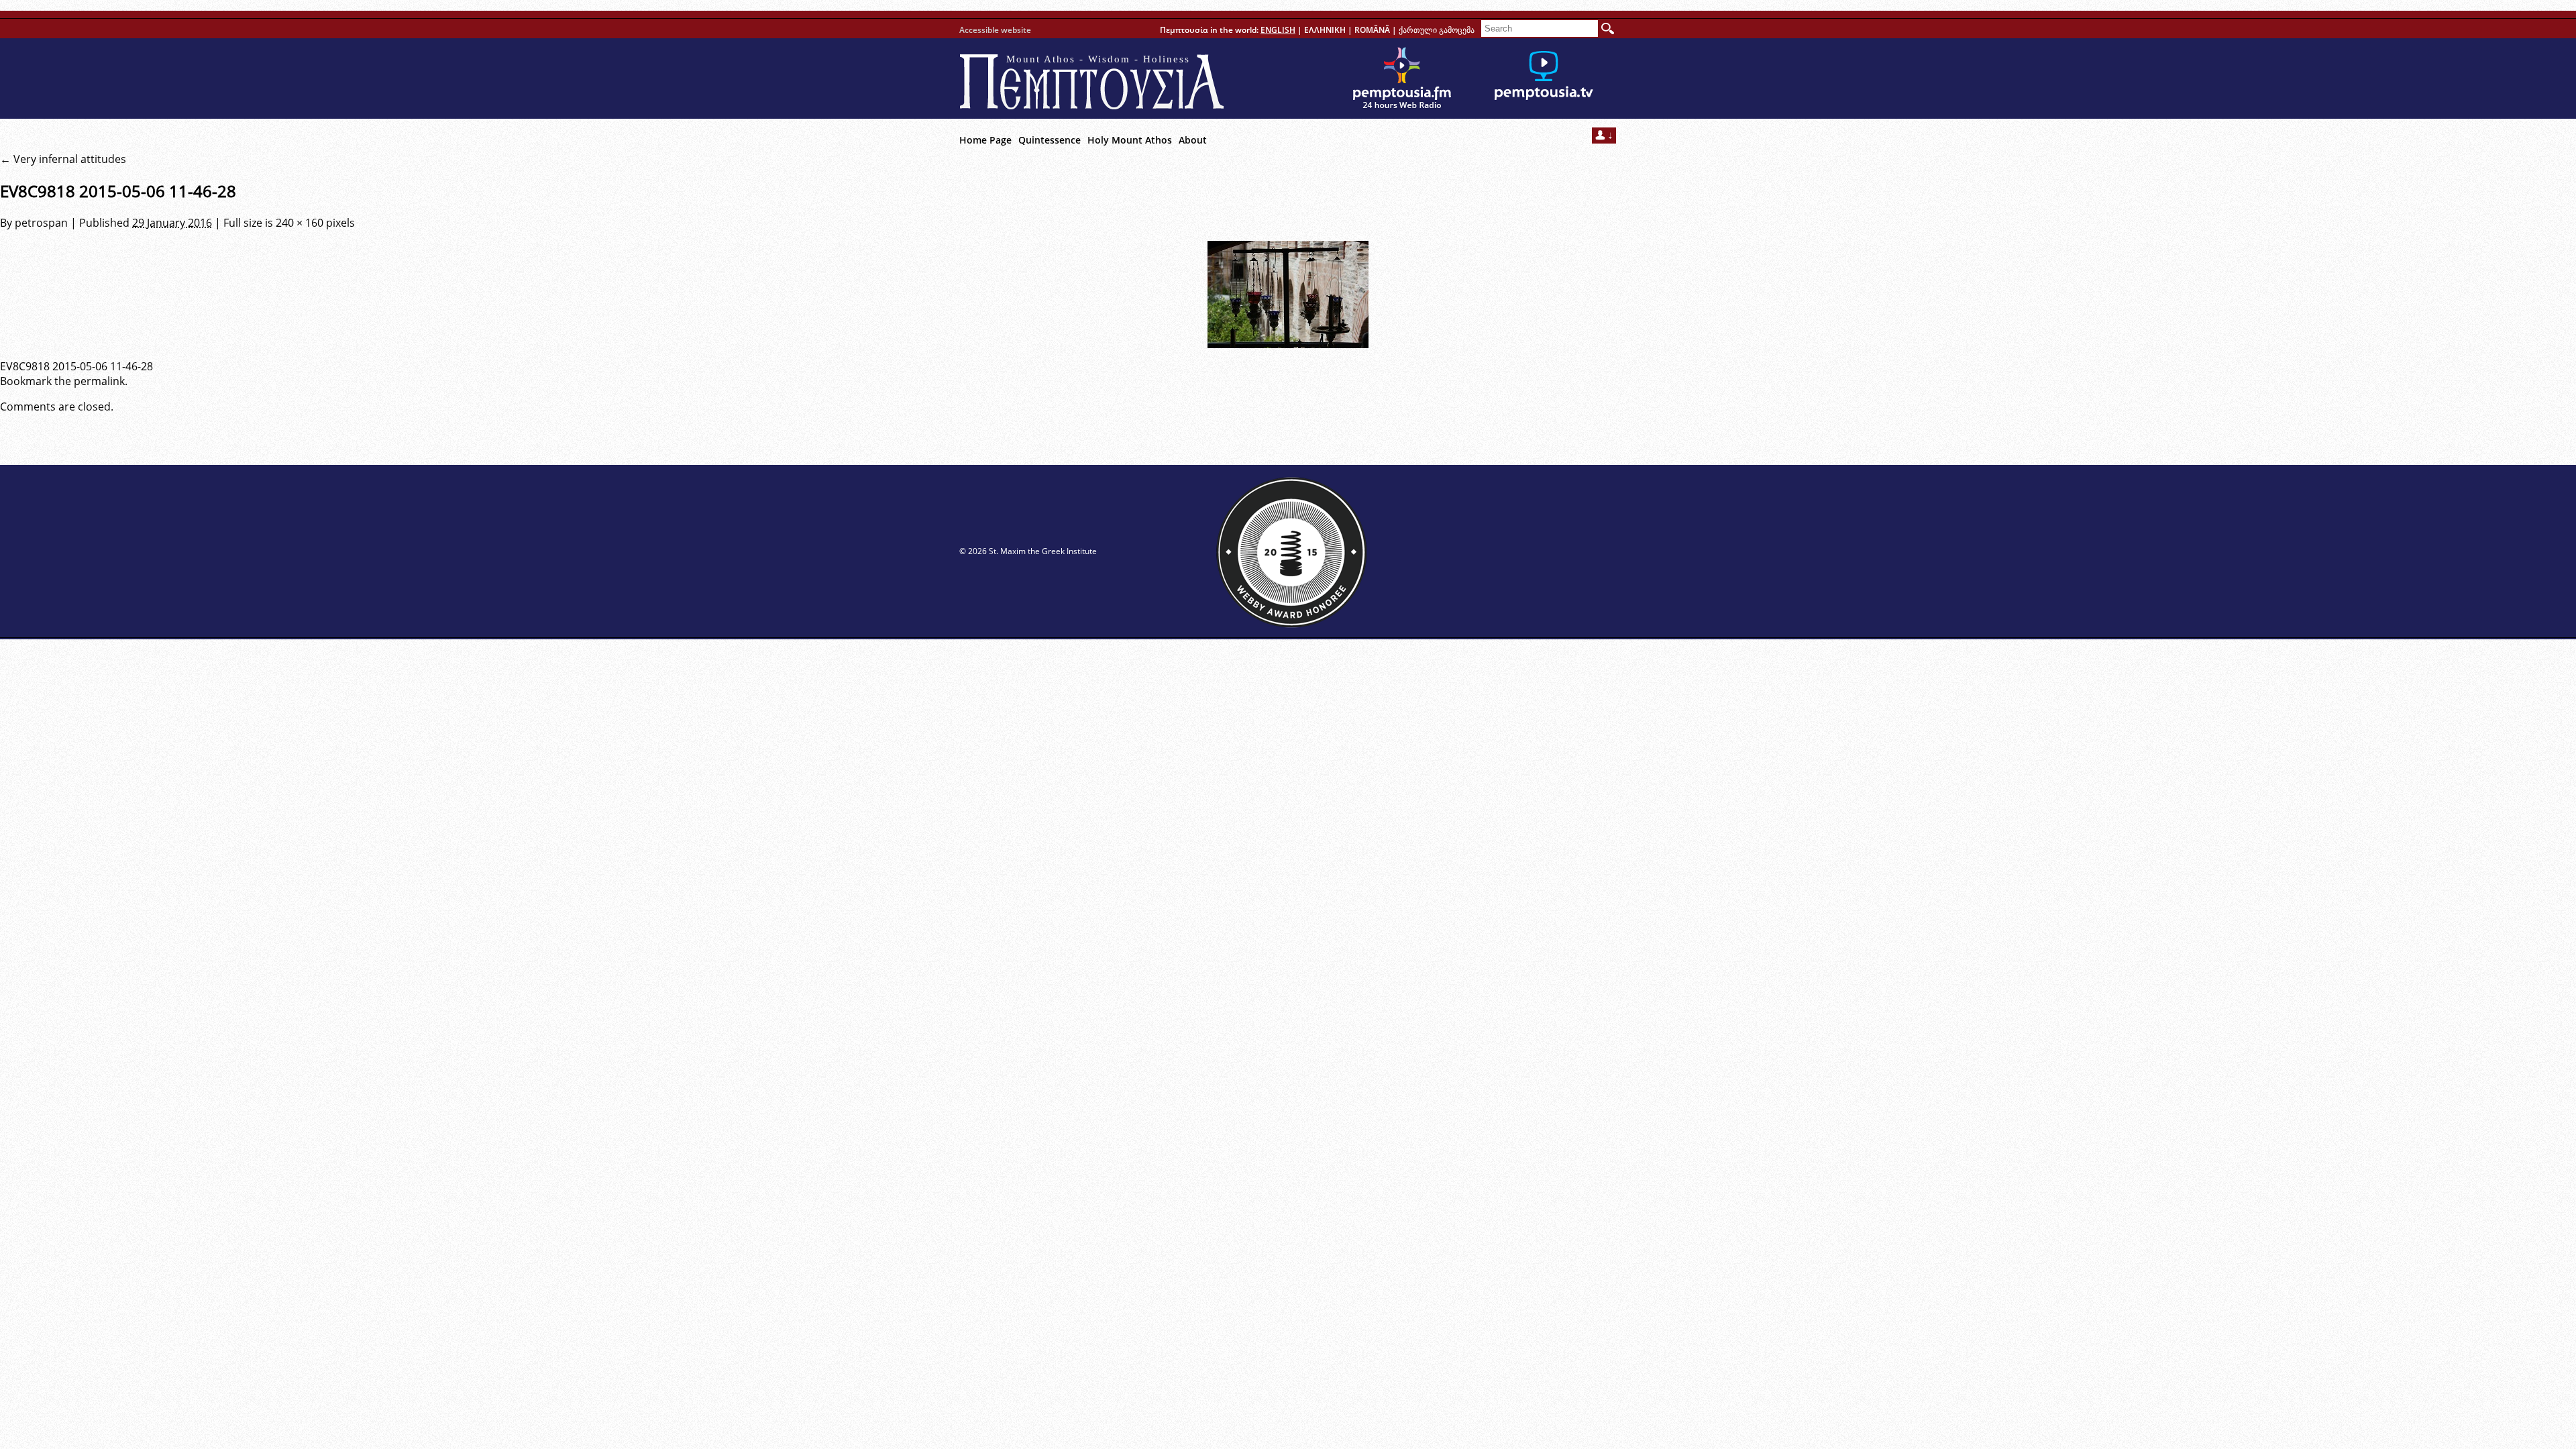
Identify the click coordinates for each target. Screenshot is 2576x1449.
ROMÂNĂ (1372, 30)
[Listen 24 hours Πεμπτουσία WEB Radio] (1402, 78)
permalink (99, 381)
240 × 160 (300, 223)
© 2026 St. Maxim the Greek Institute (1028, 551)
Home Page (985, 140)
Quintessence (1050, 140)
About (1193, 140)
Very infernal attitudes (63, 159)
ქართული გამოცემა (1437, 30)
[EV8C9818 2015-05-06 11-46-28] (1288, 294)
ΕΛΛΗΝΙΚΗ (1325, 30)
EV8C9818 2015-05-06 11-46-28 (76, 366)
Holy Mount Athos (1130, 140)
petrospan (41, 223)
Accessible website (995, 30)
